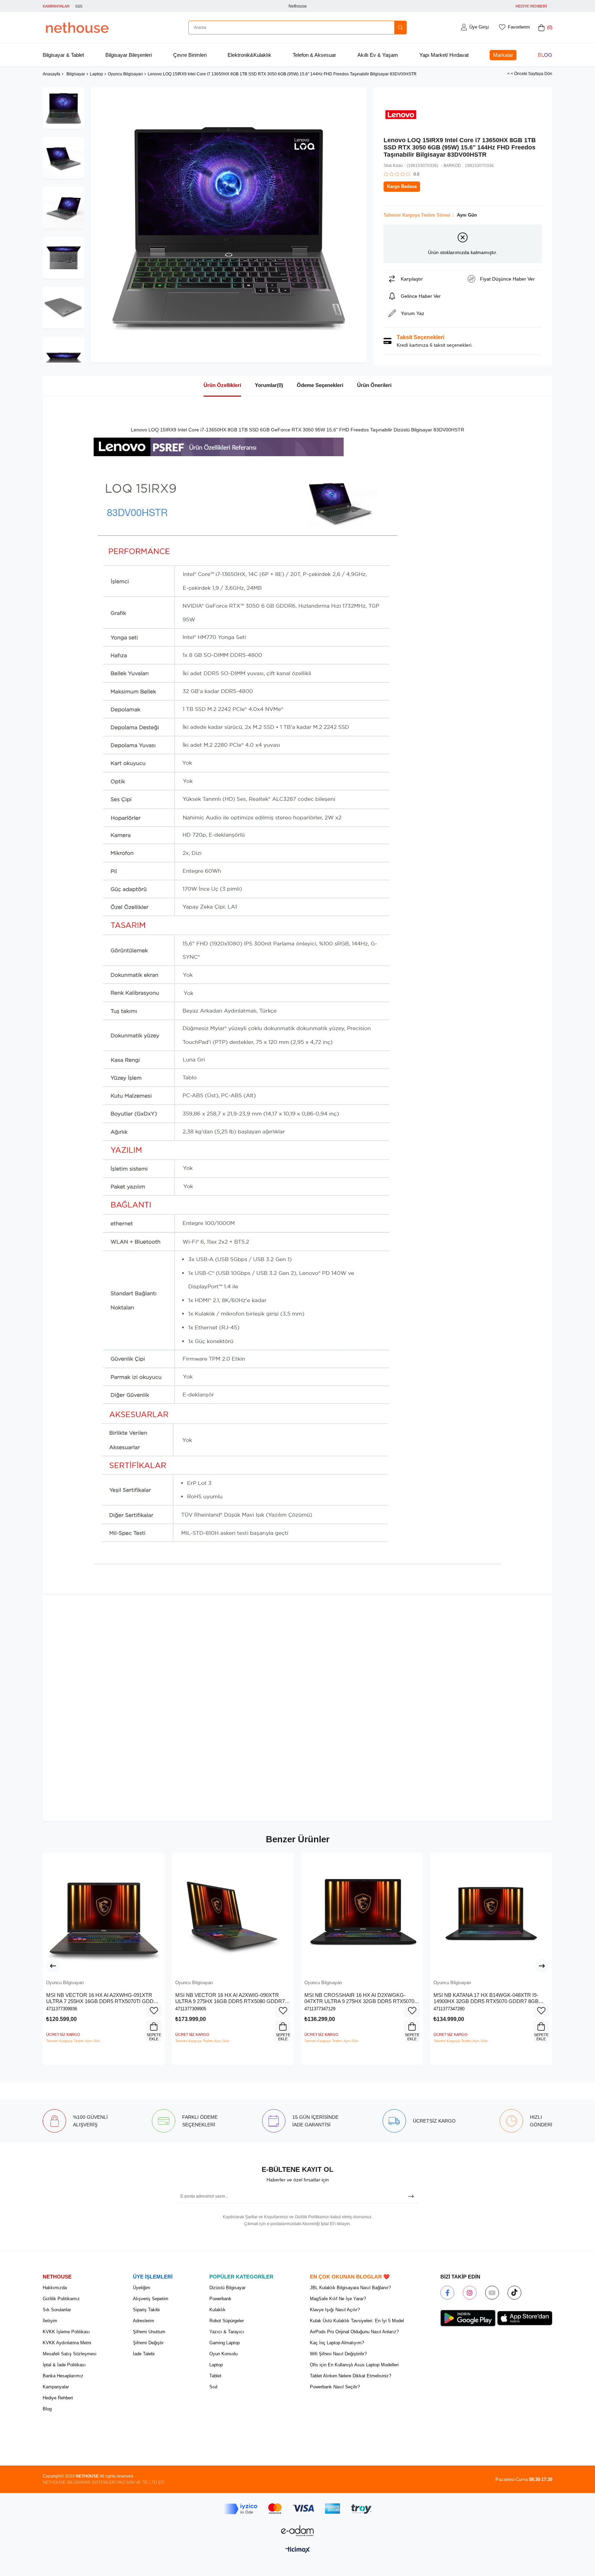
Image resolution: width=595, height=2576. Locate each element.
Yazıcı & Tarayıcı (227, 2332)
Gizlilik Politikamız (61, 2299)
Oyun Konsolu (223, 2354)
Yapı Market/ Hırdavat (444, 55)
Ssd (213, 2387)
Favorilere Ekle (154, 2011)
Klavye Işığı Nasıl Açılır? (335, 2310)
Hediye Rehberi (58, 2398)
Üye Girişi (479, 27)
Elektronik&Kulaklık (249, 55)
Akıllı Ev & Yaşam (378, 55)
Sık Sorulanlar (57, 2310)
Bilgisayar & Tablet (63, 55)
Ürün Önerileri (374, 385)
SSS (79, 6)
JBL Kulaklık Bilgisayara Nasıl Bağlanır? (350, 2288)
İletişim (50, 2321)
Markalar (503, 55)
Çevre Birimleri (190, 55)
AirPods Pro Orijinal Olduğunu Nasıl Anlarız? (354, 2332)
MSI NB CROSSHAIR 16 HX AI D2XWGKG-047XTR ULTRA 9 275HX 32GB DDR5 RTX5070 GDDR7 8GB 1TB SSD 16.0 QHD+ (359, 1998)
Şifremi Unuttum (149, 2332)
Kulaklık (217, 2310)
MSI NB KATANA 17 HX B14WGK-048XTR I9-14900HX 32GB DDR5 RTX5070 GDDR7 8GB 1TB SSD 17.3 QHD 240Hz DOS (486, 1998)
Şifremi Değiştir (148, 2343)
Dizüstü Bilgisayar (227, 2288)
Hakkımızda (55, 2288)
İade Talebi (144, 2354)
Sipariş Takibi (146, 2310)
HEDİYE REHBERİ (531, 6)
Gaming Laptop (225, 2343)
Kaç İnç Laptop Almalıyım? (337, 2343)
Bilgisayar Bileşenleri (129, 55)
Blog (545, 55)
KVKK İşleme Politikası (66, 2332)
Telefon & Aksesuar (314, 55)
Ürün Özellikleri (222, 385)
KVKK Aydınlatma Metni (67, 2343)
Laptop (216, 2365)
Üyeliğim (142, 2288)
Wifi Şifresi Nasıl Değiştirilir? (338, 2354)
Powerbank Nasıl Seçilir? (335, 2387)
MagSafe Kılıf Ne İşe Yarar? (338, 2299)
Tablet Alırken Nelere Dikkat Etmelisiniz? (351, 2376)
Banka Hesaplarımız (63, 2376)
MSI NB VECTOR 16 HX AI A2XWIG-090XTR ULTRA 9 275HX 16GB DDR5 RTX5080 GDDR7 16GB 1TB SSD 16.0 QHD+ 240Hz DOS (230, 1998)
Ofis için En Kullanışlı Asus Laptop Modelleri (354, 2365)
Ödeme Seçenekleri (320, 385)
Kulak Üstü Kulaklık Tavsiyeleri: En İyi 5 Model (357, 2321)
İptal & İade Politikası (64, 2365)
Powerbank (220, 2299)
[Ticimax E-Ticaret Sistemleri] (298, 2550)
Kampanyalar (56, 2387)
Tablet (215, 2376)
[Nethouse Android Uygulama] (468, 2318)
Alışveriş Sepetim (151, 2299)
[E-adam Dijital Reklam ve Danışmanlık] (297, 2531)
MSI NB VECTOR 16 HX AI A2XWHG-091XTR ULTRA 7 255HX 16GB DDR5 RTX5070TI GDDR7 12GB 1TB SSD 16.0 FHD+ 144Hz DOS (103, 1998)
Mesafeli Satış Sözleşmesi (70, 2354)
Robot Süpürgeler (227, 2321)
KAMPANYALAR (56, 6)
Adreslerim (144, 2321)
